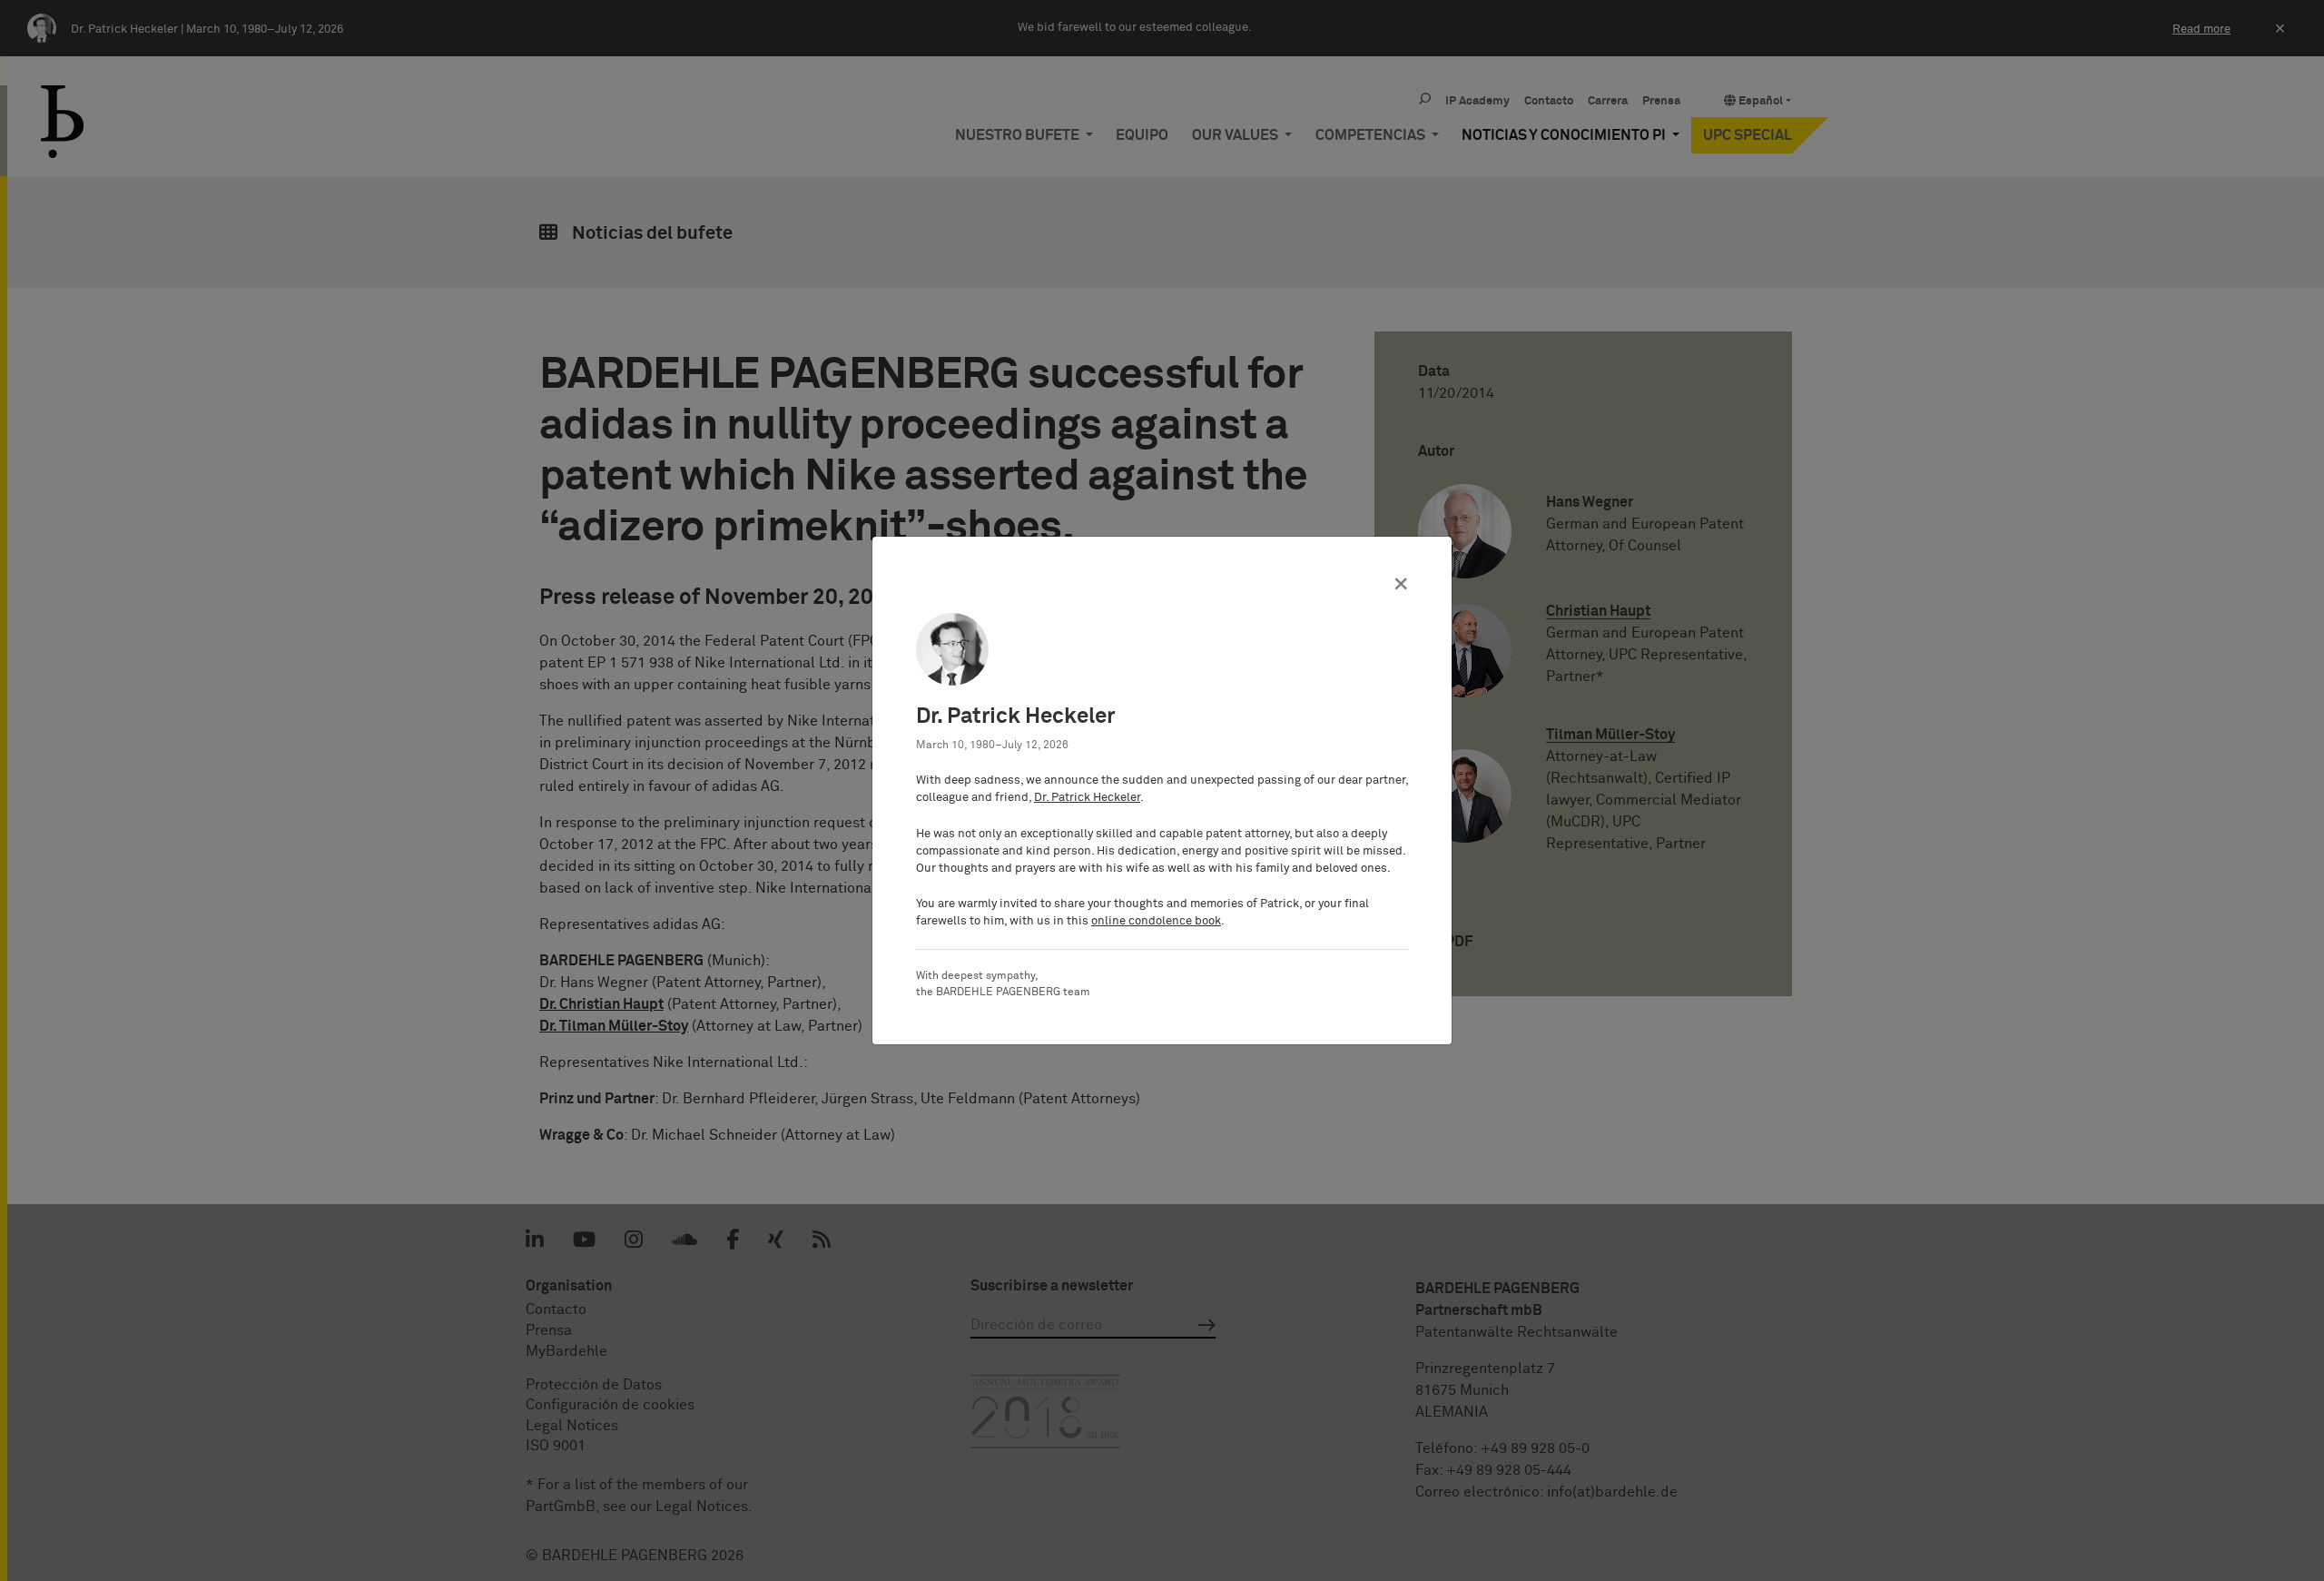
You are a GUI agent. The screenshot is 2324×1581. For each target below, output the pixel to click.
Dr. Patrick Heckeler (1087, 798)
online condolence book (1156, 921)
